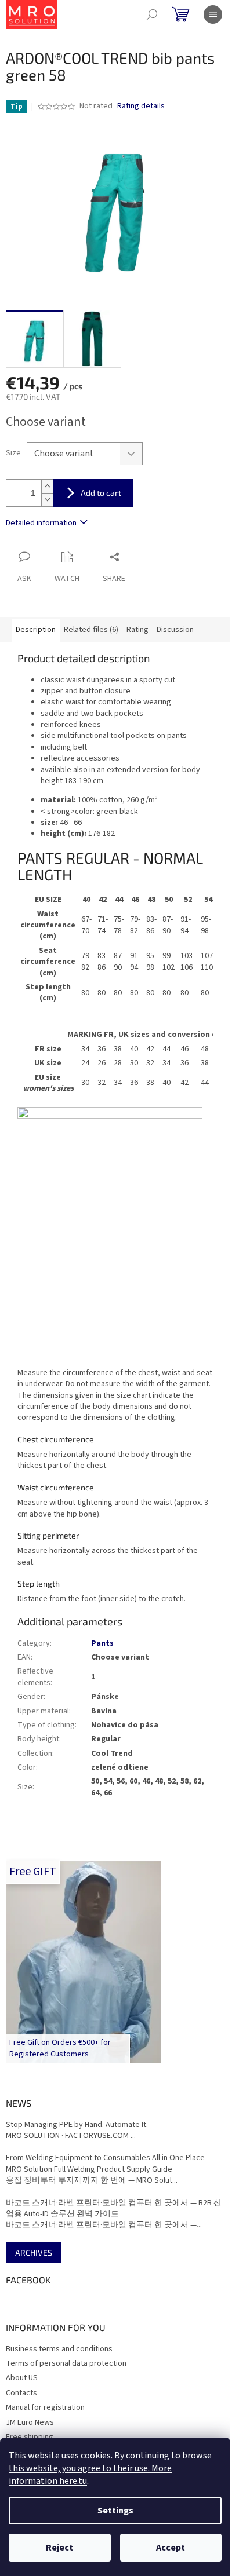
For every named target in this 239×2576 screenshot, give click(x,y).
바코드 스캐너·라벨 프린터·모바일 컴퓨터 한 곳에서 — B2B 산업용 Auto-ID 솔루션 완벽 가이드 (114, 2209)
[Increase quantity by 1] (47, 486)
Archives (34, 2252)
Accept (171, 2548)
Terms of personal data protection (66, 2363)
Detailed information (41, 523)
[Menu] (213, 14)
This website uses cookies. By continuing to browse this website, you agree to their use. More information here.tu (110, 2468)
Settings (115, 2511)
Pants (102, 1643)
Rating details (141, 106)
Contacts (21, 2393)
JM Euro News (30, 2422)
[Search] (152, 14)
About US (22, 2378)
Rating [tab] (137, 630)
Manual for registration (45, 2407)
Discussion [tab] (175, 630)
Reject (59, 2548)
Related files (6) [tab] (91, 630)
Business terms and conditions (59, 2349)
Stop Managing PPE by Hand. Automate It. (77, 2125)
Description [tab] (36, 630)
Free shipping (30, 2437)
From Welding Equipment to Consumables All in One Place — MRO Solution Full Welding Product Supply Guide (109, 2164)
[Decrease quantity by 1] (47, 500)
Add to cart (101, 493)
